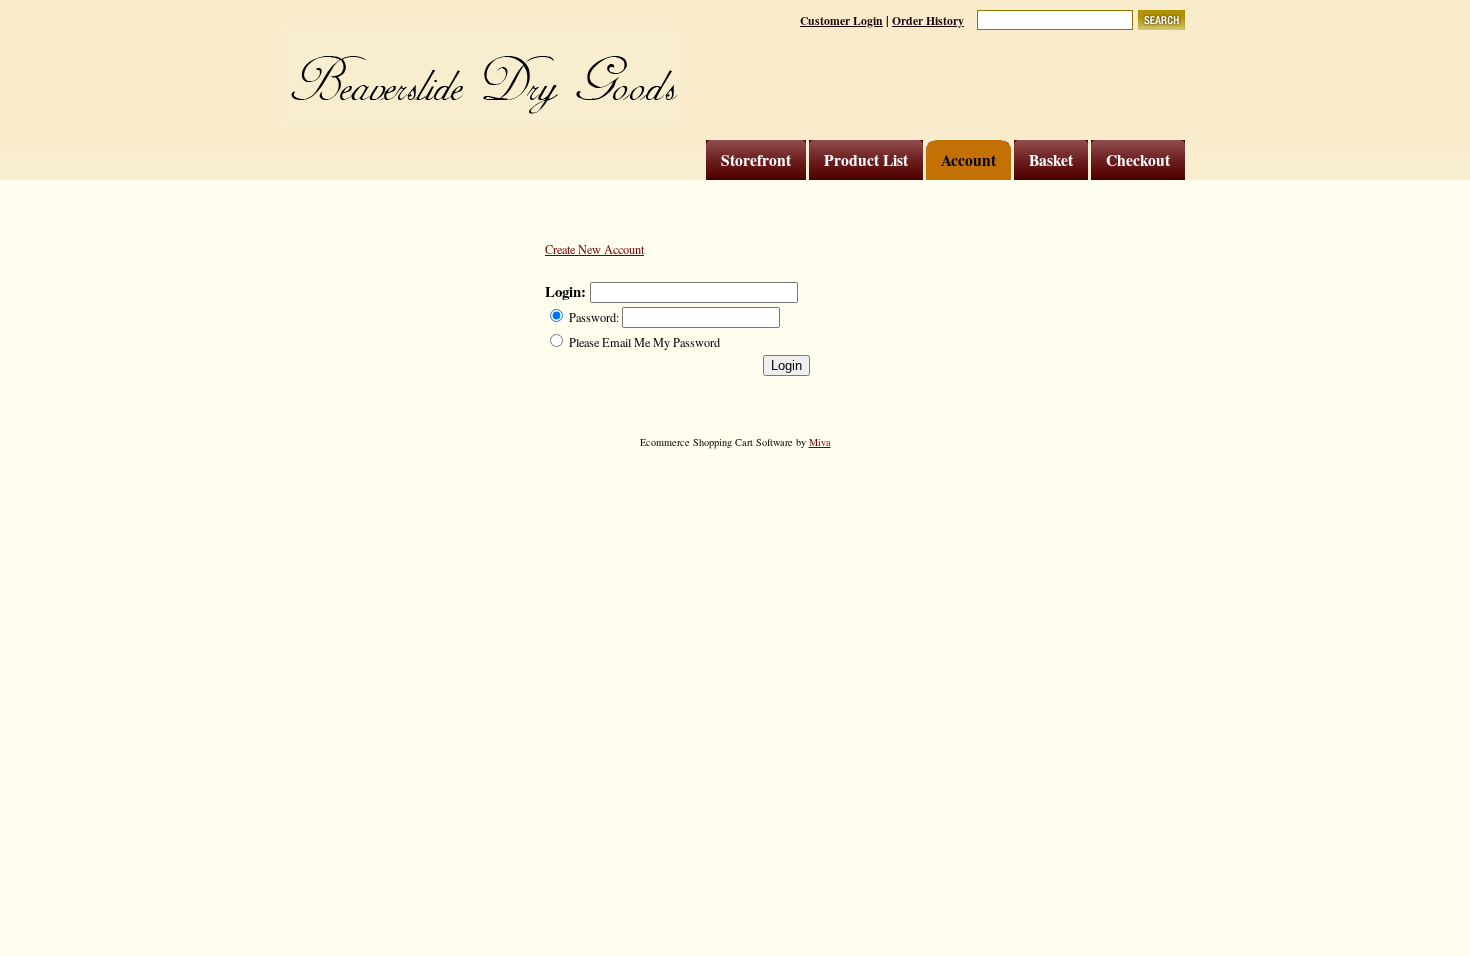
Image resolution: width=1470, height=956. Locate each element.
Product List (866, 160)
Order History (928, 20)
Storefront (756, 160)
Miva (820, 442)
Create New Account (594, 249)
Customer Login (841, 20)
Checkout (1138, 160)
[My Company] (482, 77)
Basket (1051, 160)
